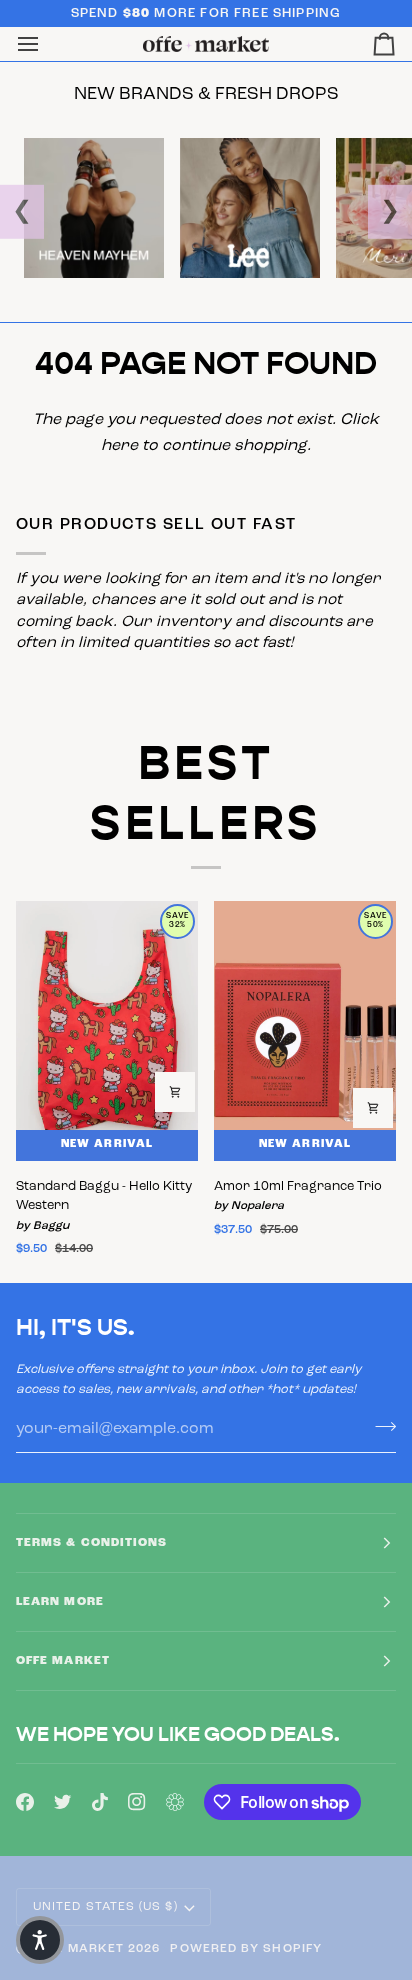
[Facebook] (25, 1802)
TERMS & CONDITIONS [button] (91, 1543)
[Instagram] (137, 1802)
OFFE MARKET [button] (63, 1661)
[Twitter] (63, 1802)
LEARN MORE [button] (60, 1602)
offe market (77, 1949)
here (119, 446)
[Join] (379, 1426)
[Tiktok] (100, 1802)
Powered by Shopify (245, 1949)
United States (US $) (105, 1907)
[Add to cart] (175, 1092)
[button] (40, 1940)
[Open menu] (46, 44)
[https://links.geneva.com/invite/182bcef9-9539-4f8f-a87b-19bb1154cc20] (175, 1802)
